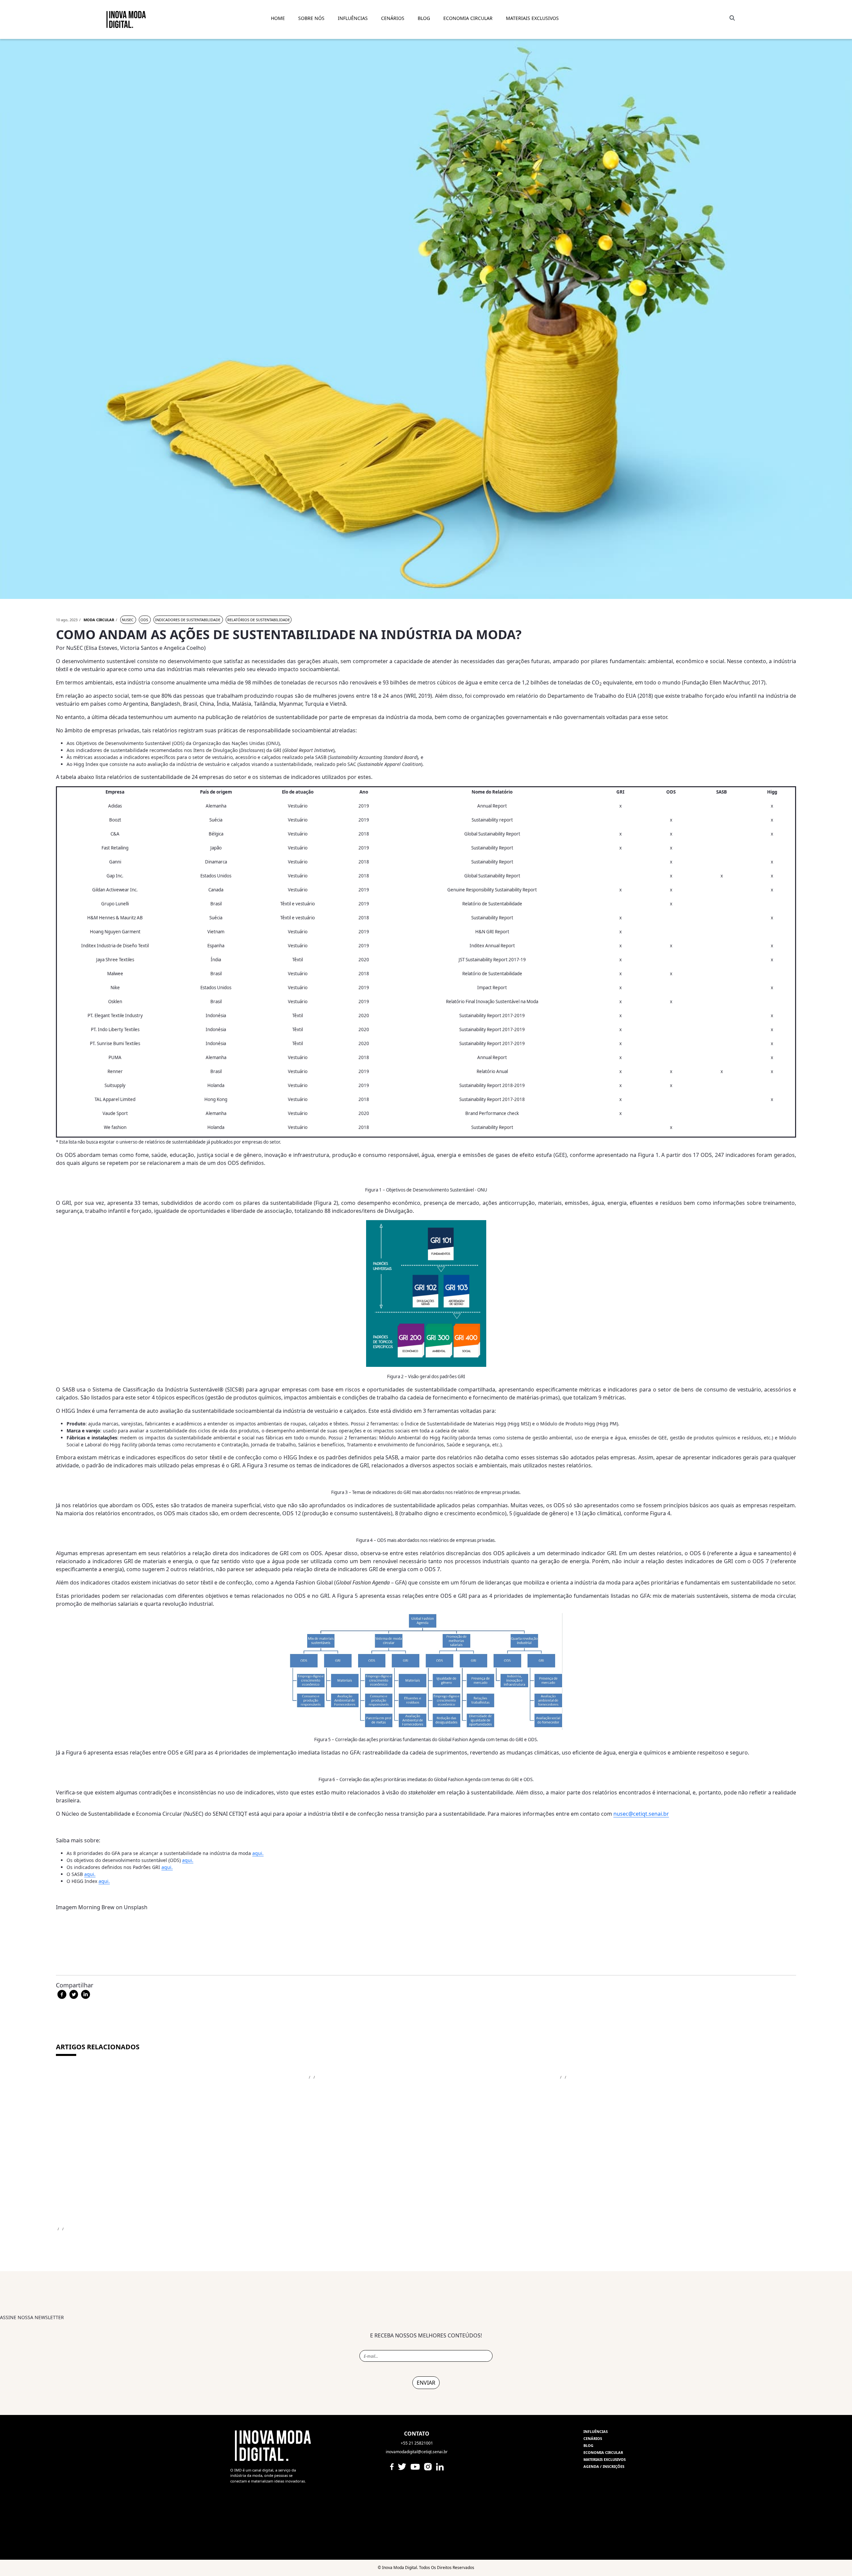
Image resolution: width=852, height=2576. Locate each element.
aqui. (258, 1853)
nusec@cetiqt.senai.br (641, 1814)
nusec (128, 620)
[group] (426, 2373)
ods (145, 620)
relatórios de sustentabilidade (259, 620)
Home (278, 18)
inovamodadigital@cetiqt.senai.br (417, 2452)
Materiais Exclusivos (532, 18)
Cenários (393, 18)
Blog (588, 2445)
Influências (596, 2431)
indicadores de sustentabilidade (188, 620)
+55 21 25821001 (417, 2443)
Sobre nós (311, 18)
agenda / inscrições (604, 2466)
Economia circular (603, 2452)
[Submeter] (731, 18)
